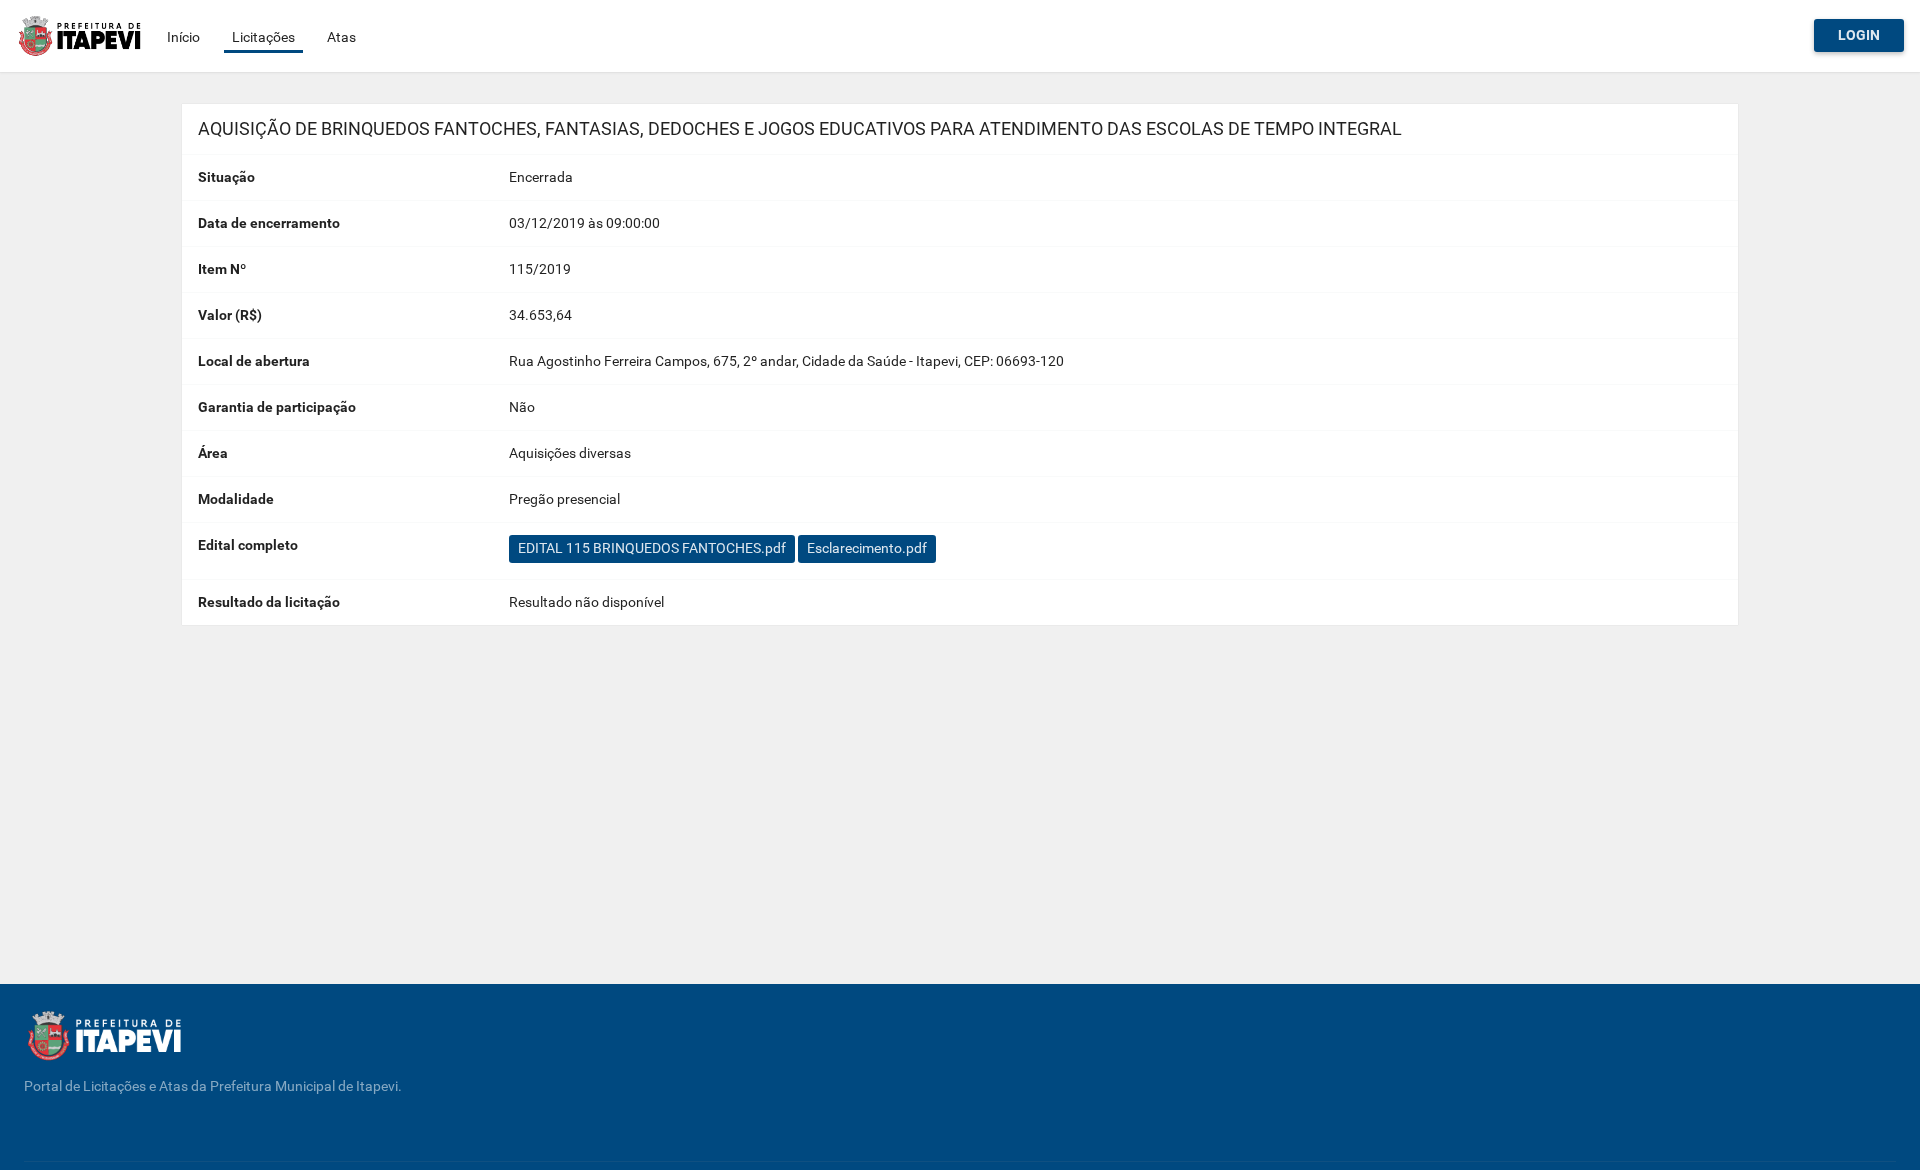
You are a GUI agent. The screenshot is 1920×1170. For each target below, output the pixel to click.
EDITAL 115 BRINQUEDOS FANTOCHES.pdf (652, 548)
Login (1859, 35)
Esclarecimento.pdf (867, 548)
